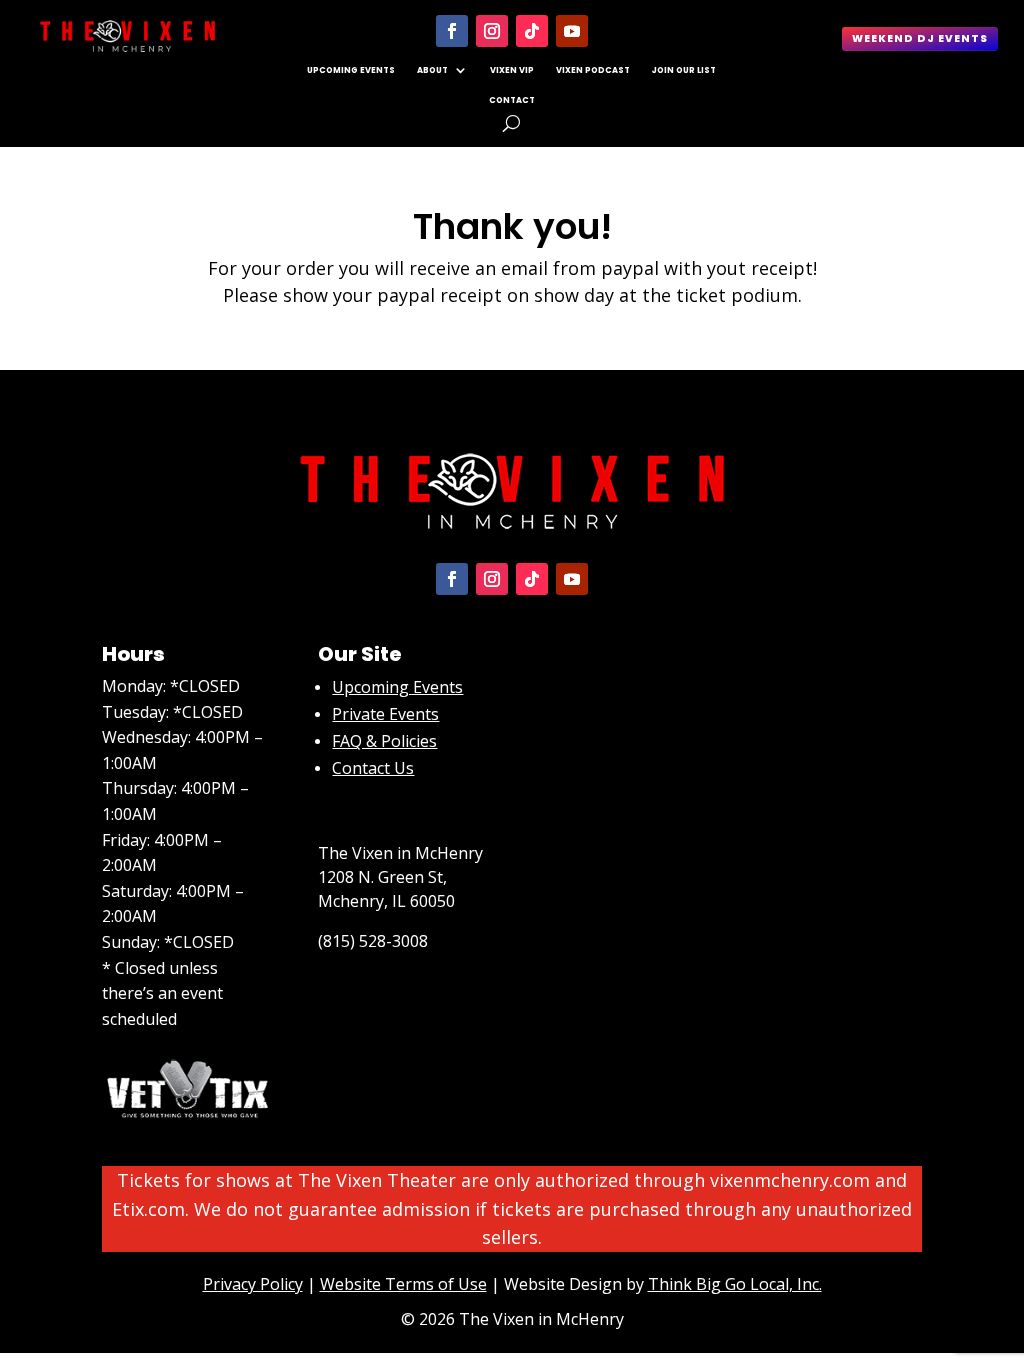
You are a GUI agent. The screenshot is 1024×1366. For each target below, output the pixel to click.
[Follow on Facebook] (452, 31)
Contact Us (373, 768)
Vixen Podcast (593, 70)
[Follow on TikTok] (532, 31)
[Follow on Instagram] (492, 31)
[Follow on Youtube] (572, 31)
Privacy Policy (253, 1284)
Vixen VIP (512, 70)
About (432, 70)
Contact (512, 100)
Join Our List (684, 70)
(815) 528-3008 (373, 941)
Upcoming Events (351, 70)
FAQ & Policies (384, 741)
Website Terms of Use (403, 1284)
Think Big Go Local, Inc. (735, 1284)
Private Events (385, 714)
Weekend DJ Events (920, 38)
